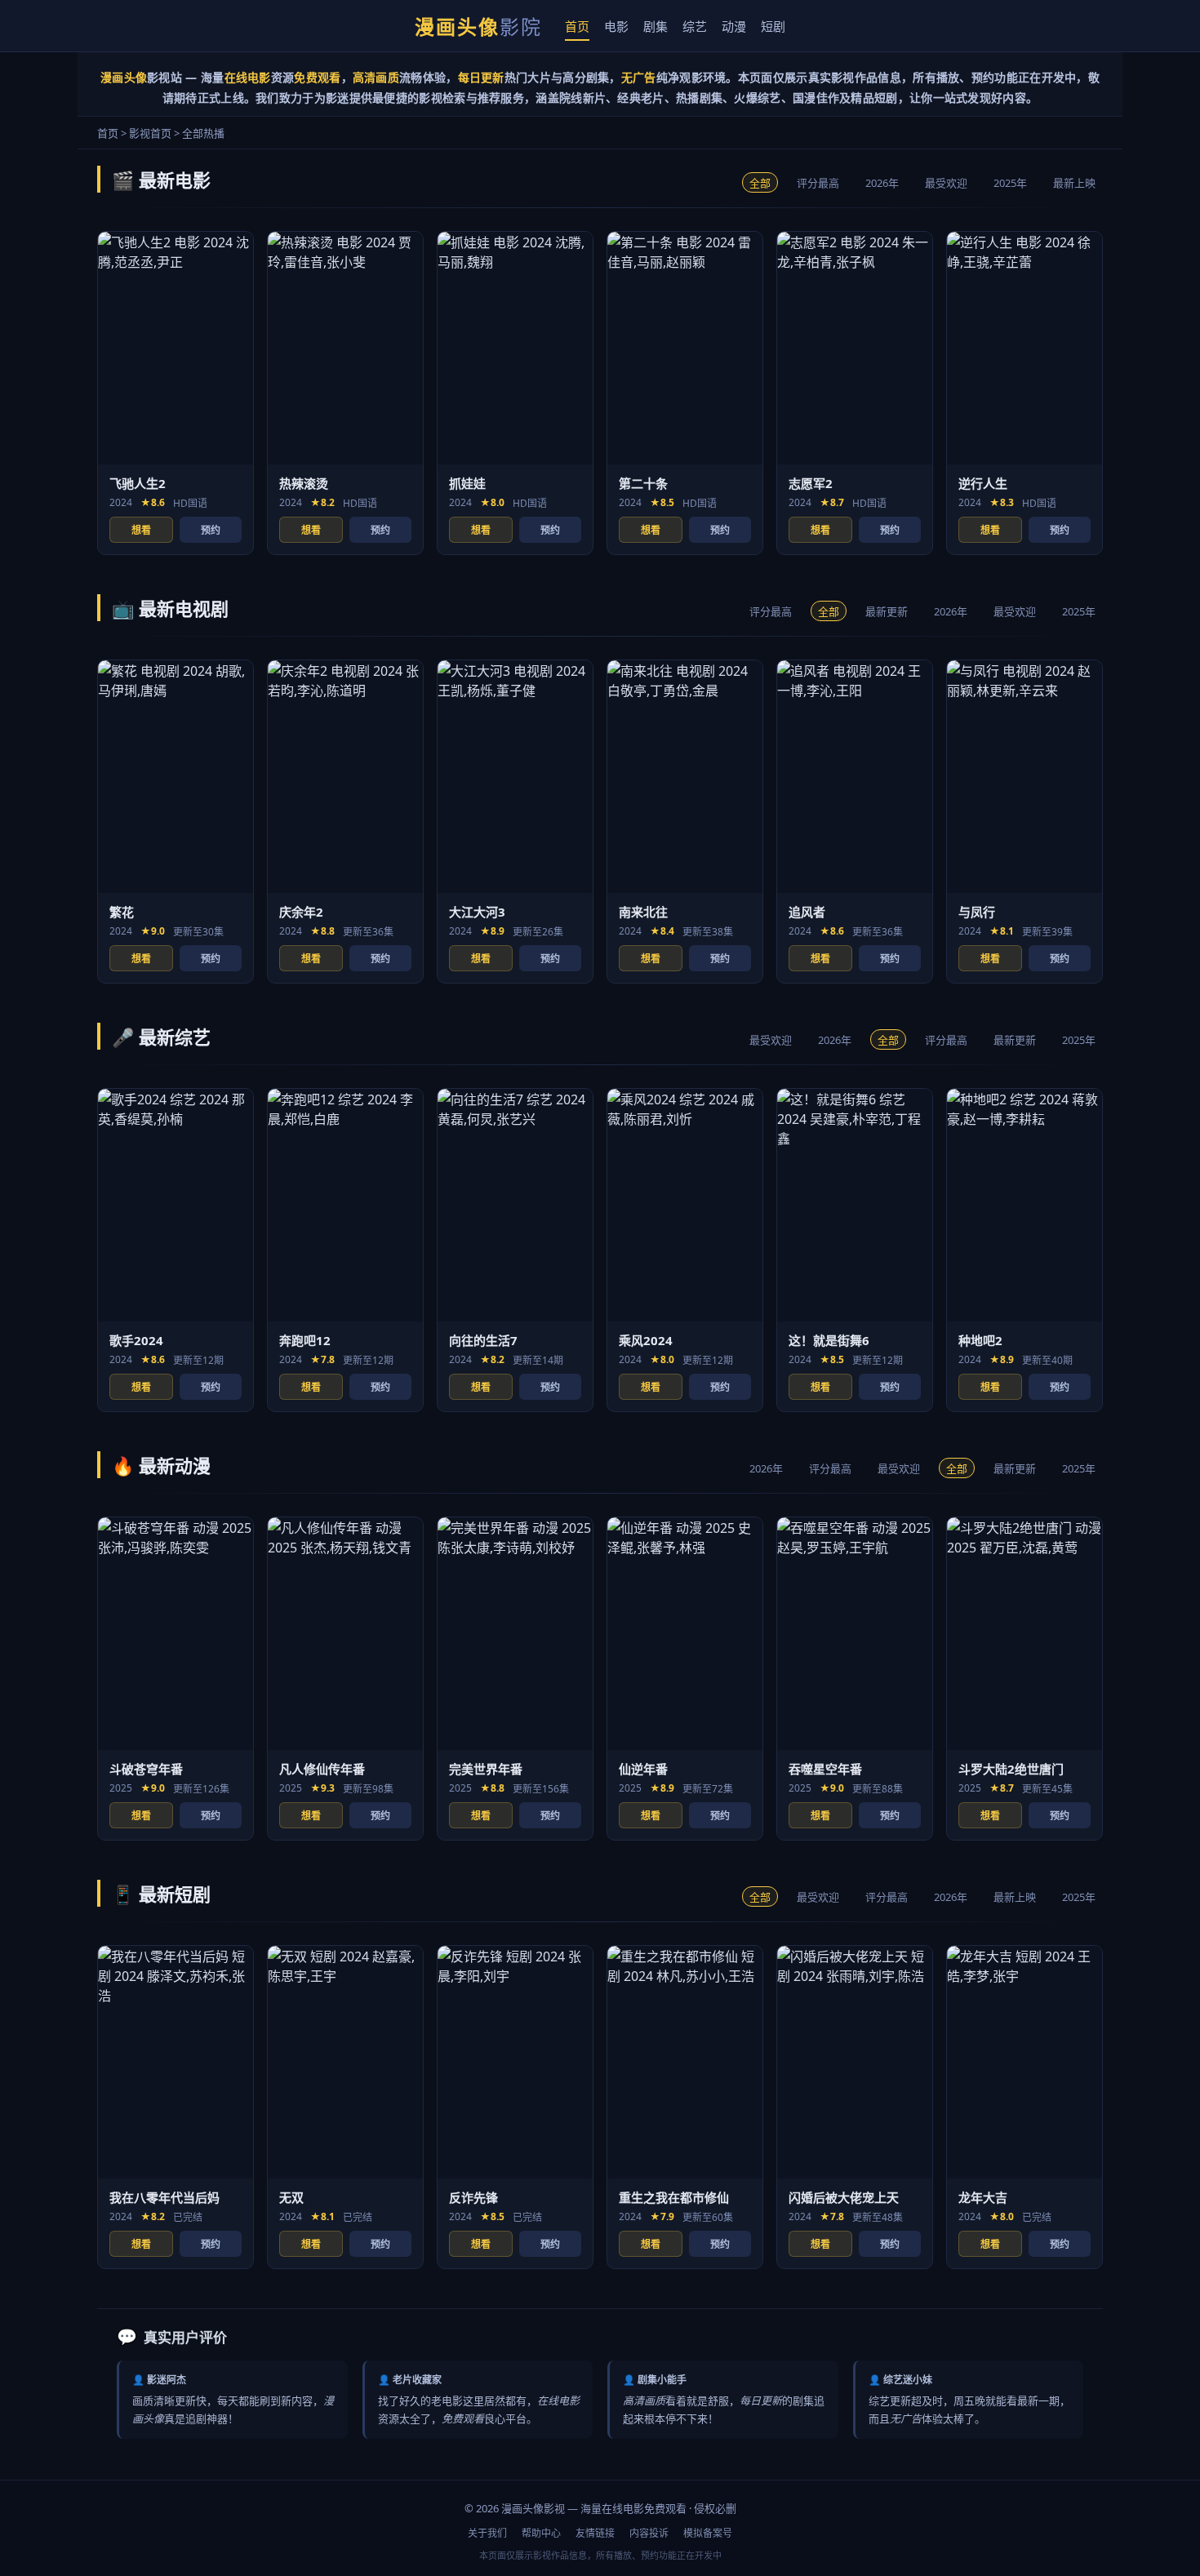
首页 (577, 26)
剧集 (656, 26)
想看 (141, 530)
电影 (616, 26)
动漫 (734, 26)
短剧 (773, 26)
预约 (211, 530)
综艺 (695, 26)
